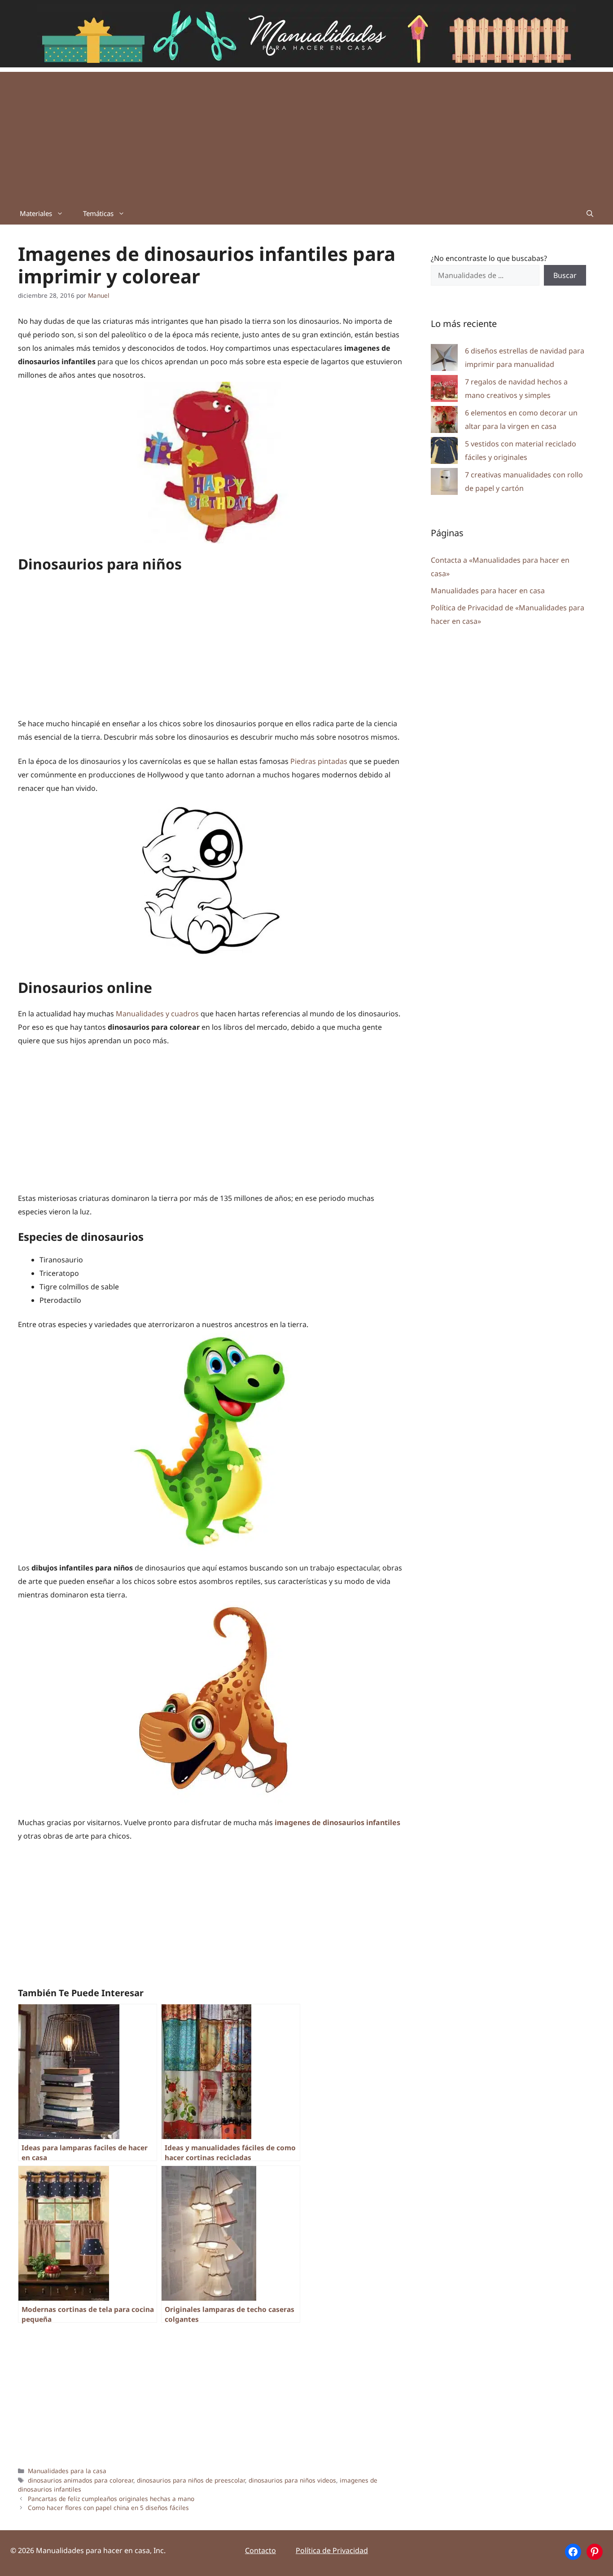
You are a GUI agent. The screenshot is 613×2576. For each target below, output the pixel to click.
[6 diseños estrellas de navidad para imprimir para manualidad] (444, 359)
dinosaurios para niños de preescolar (191, 2480)
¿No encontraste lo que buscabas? (489, 258)
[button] (590, 213)
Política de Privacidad (332, 2550)
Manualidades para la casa (67, 2471)
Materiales (36, 213)
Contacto (261, 2550)
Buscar (565, 275)
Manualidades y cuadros (157, 1014)
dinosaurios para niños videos (292, 2480)
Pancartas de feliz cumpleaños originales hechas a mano (111, 2499)
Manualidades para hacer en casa (488, 591)
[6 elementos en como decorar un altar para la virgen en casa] (444, 421)
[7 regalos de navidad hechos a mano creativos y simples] (444, 390)
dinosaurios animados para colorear (81, 2480)
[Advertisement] (306, 135)
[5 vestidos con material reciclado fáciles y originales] (444, 452)
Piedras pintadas (319, 761)
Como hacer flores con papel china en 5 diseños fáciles (108, 2508)
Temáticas (98, 213)
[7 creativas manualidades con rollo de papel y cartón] (444, 483)
